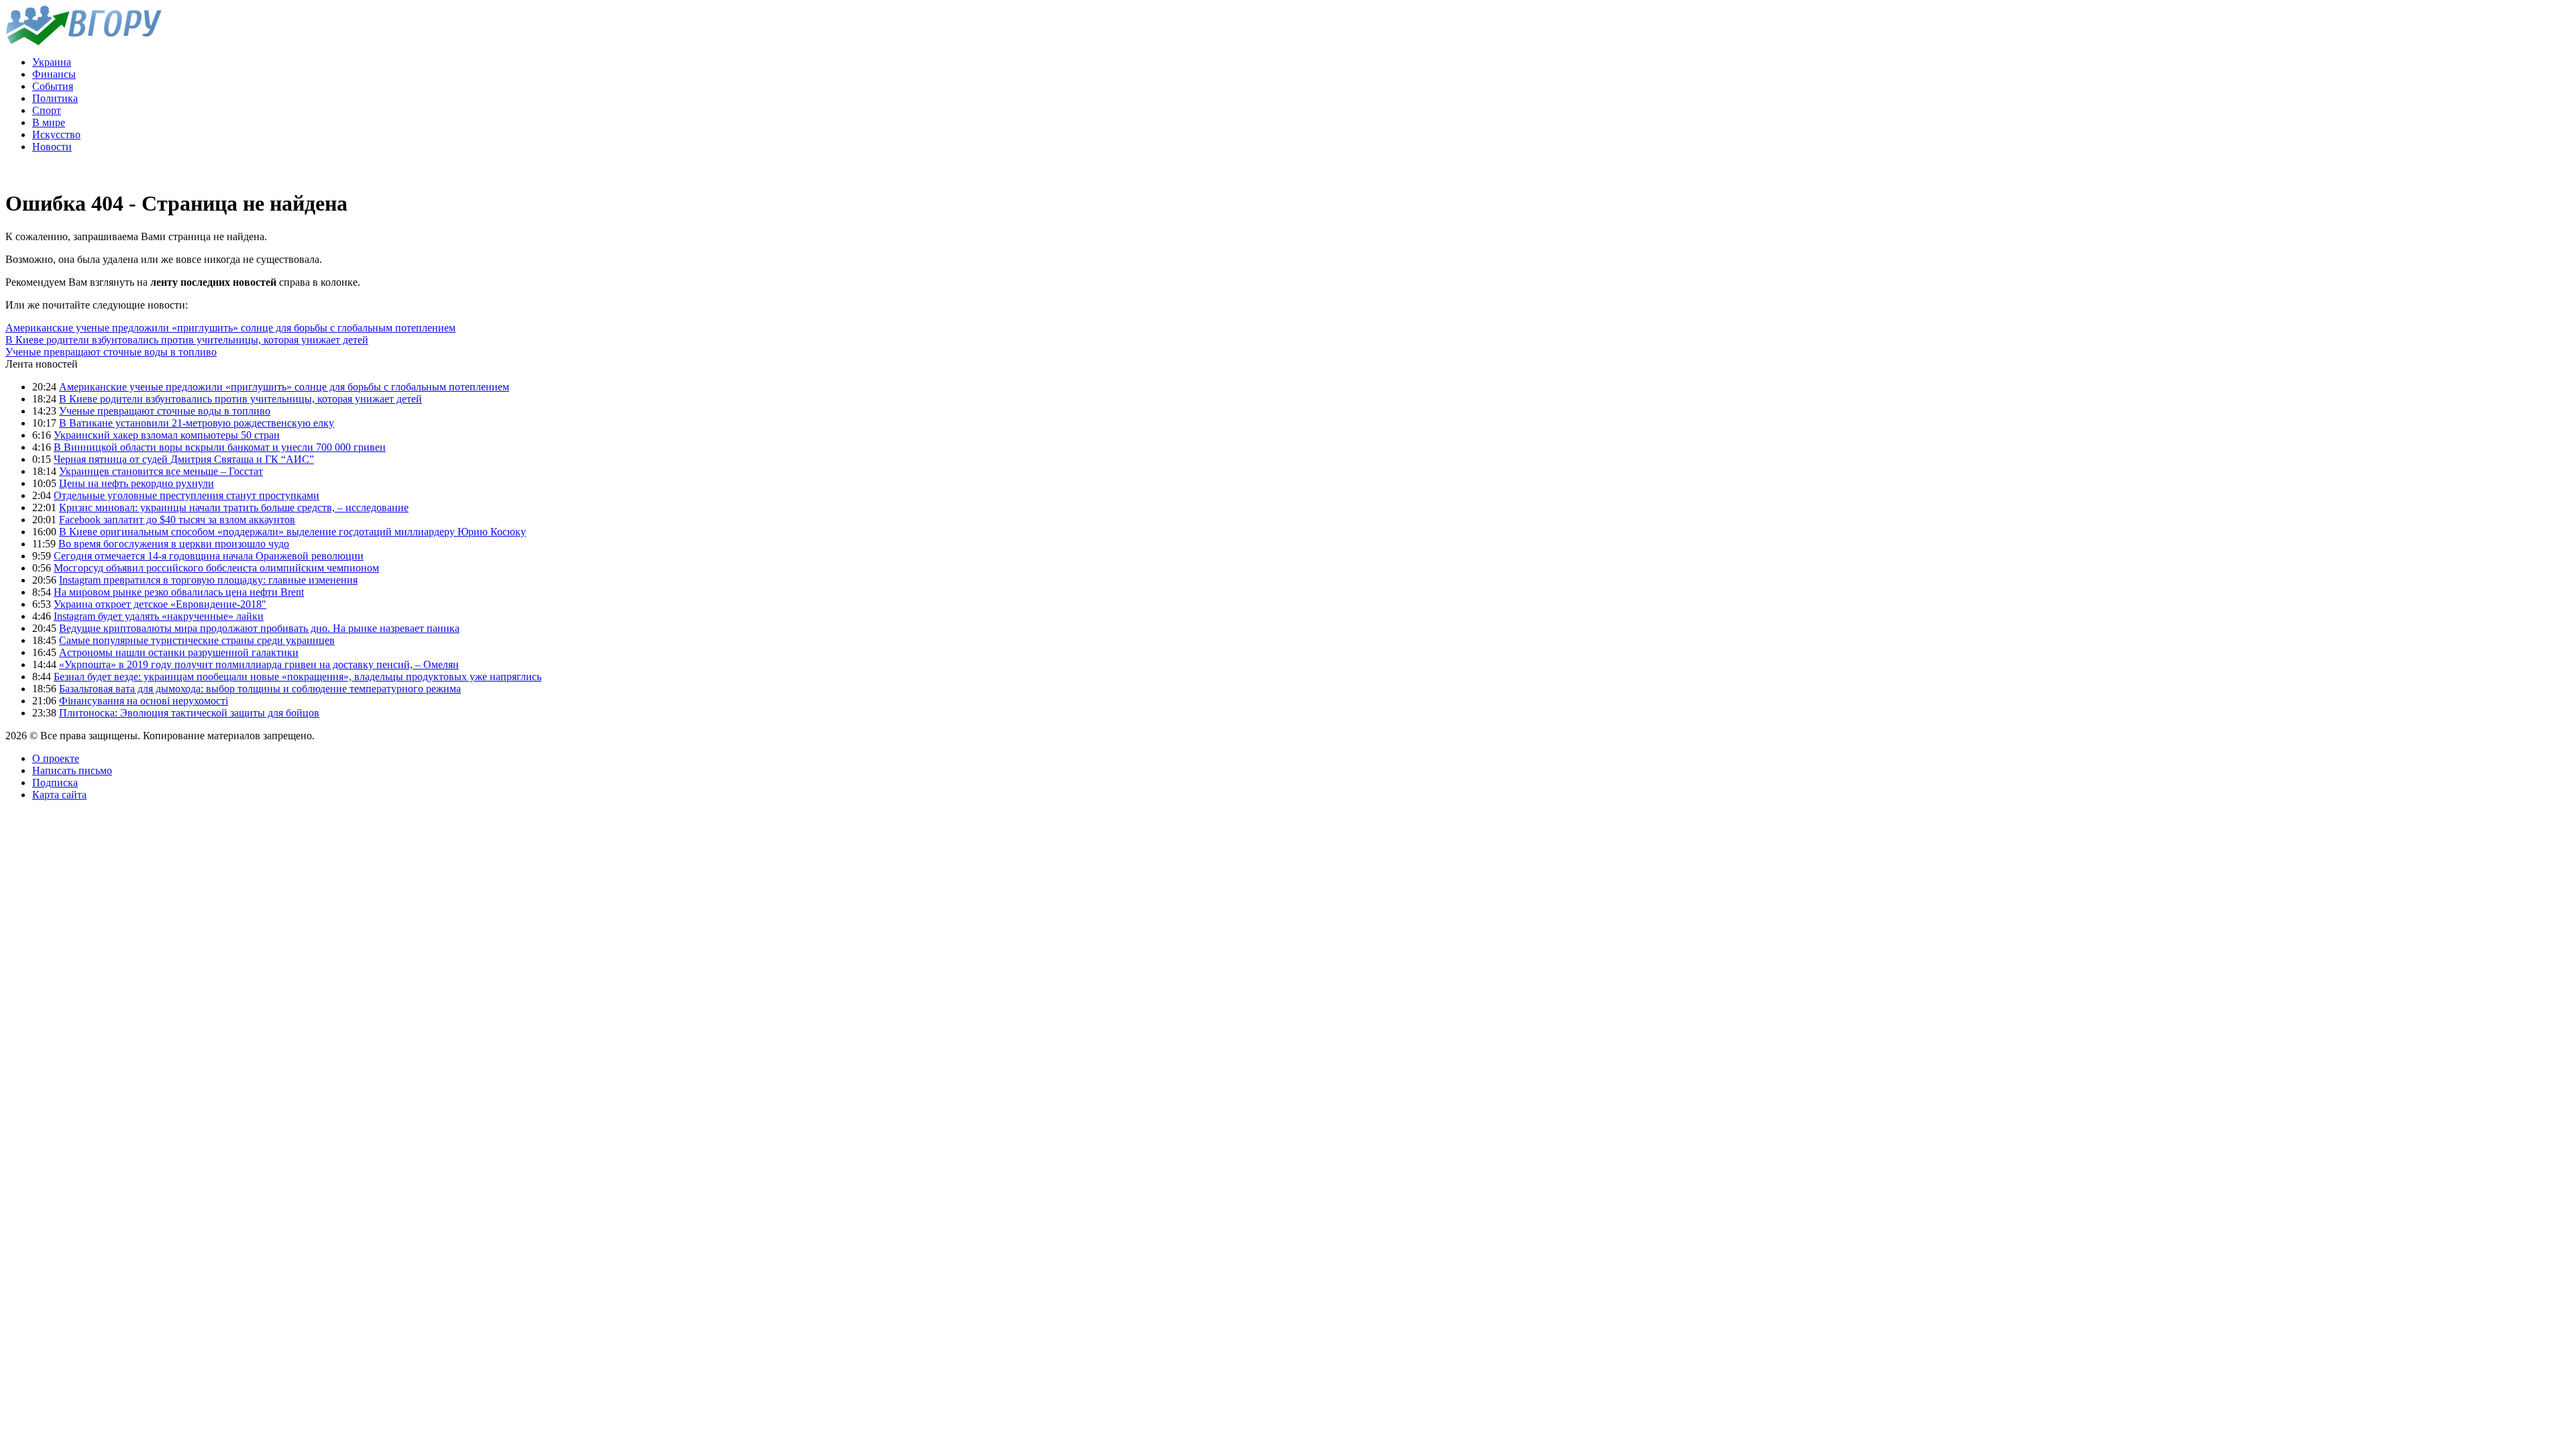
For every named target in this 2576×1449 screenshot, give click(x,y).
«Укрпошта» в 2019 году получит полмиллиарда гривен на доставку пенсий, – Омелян (259, 664)
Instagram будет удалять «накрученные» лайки (159, 616)
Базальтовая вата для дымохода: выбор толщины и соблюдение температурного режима (260, 689)
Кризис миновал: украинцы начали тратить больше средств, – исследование (234, 507)
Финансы (54, 74)
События (53, 86)
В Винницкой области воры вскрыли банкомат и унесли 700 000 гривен (220, 447)
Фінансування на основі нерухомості (144, 701)
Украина (52, 62)
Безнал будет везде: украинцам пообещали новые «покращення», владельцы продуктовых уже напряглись (298, 677)
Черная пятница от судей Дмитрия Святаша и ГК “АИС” (184, 459)
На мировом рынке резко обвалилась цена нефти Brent (179, 592)
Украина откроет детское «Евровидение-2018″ (160, 604)
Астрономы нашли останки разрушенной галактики (179, 652)
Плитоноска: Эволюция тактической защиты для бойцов (189, 713)
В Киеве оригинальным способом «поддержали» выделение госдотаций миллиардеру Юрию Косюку (292, 532)
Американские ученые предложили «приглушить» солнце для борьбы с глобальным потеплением (230, 328)
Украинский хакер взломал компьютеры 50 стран (167, 435)
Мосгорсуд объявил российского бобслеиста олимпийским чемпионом (216, 568)
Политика (55, 98)
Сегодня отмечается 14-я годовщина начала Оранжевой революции (209, 556)
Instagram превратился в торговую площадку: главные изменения (208, 580)
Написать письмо (72, 770)
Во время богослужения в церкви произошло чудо (174, 544)
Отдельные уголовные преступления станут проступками (186, 495)
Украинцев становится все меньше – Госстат (161, 471)
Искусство (56, 135)
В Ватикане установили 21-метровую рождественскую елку (197, 423)
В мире (49, 122)
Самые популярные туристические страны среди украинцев (197, 640)
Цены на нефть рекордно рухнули (137, 483)
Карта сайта (59, 795)
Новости (52, 147)
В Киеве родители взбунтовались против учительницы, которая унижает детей (187, 340)
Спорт (47, 110)
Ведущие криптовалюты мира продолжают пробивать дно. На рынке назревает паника (259, 628)
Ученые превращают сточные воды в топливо (111, 352)
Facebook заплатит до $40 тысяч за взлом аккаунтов (177, 520)
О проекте (56, 758)
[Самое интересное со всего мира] (84, 42)
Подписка (55, 783)
